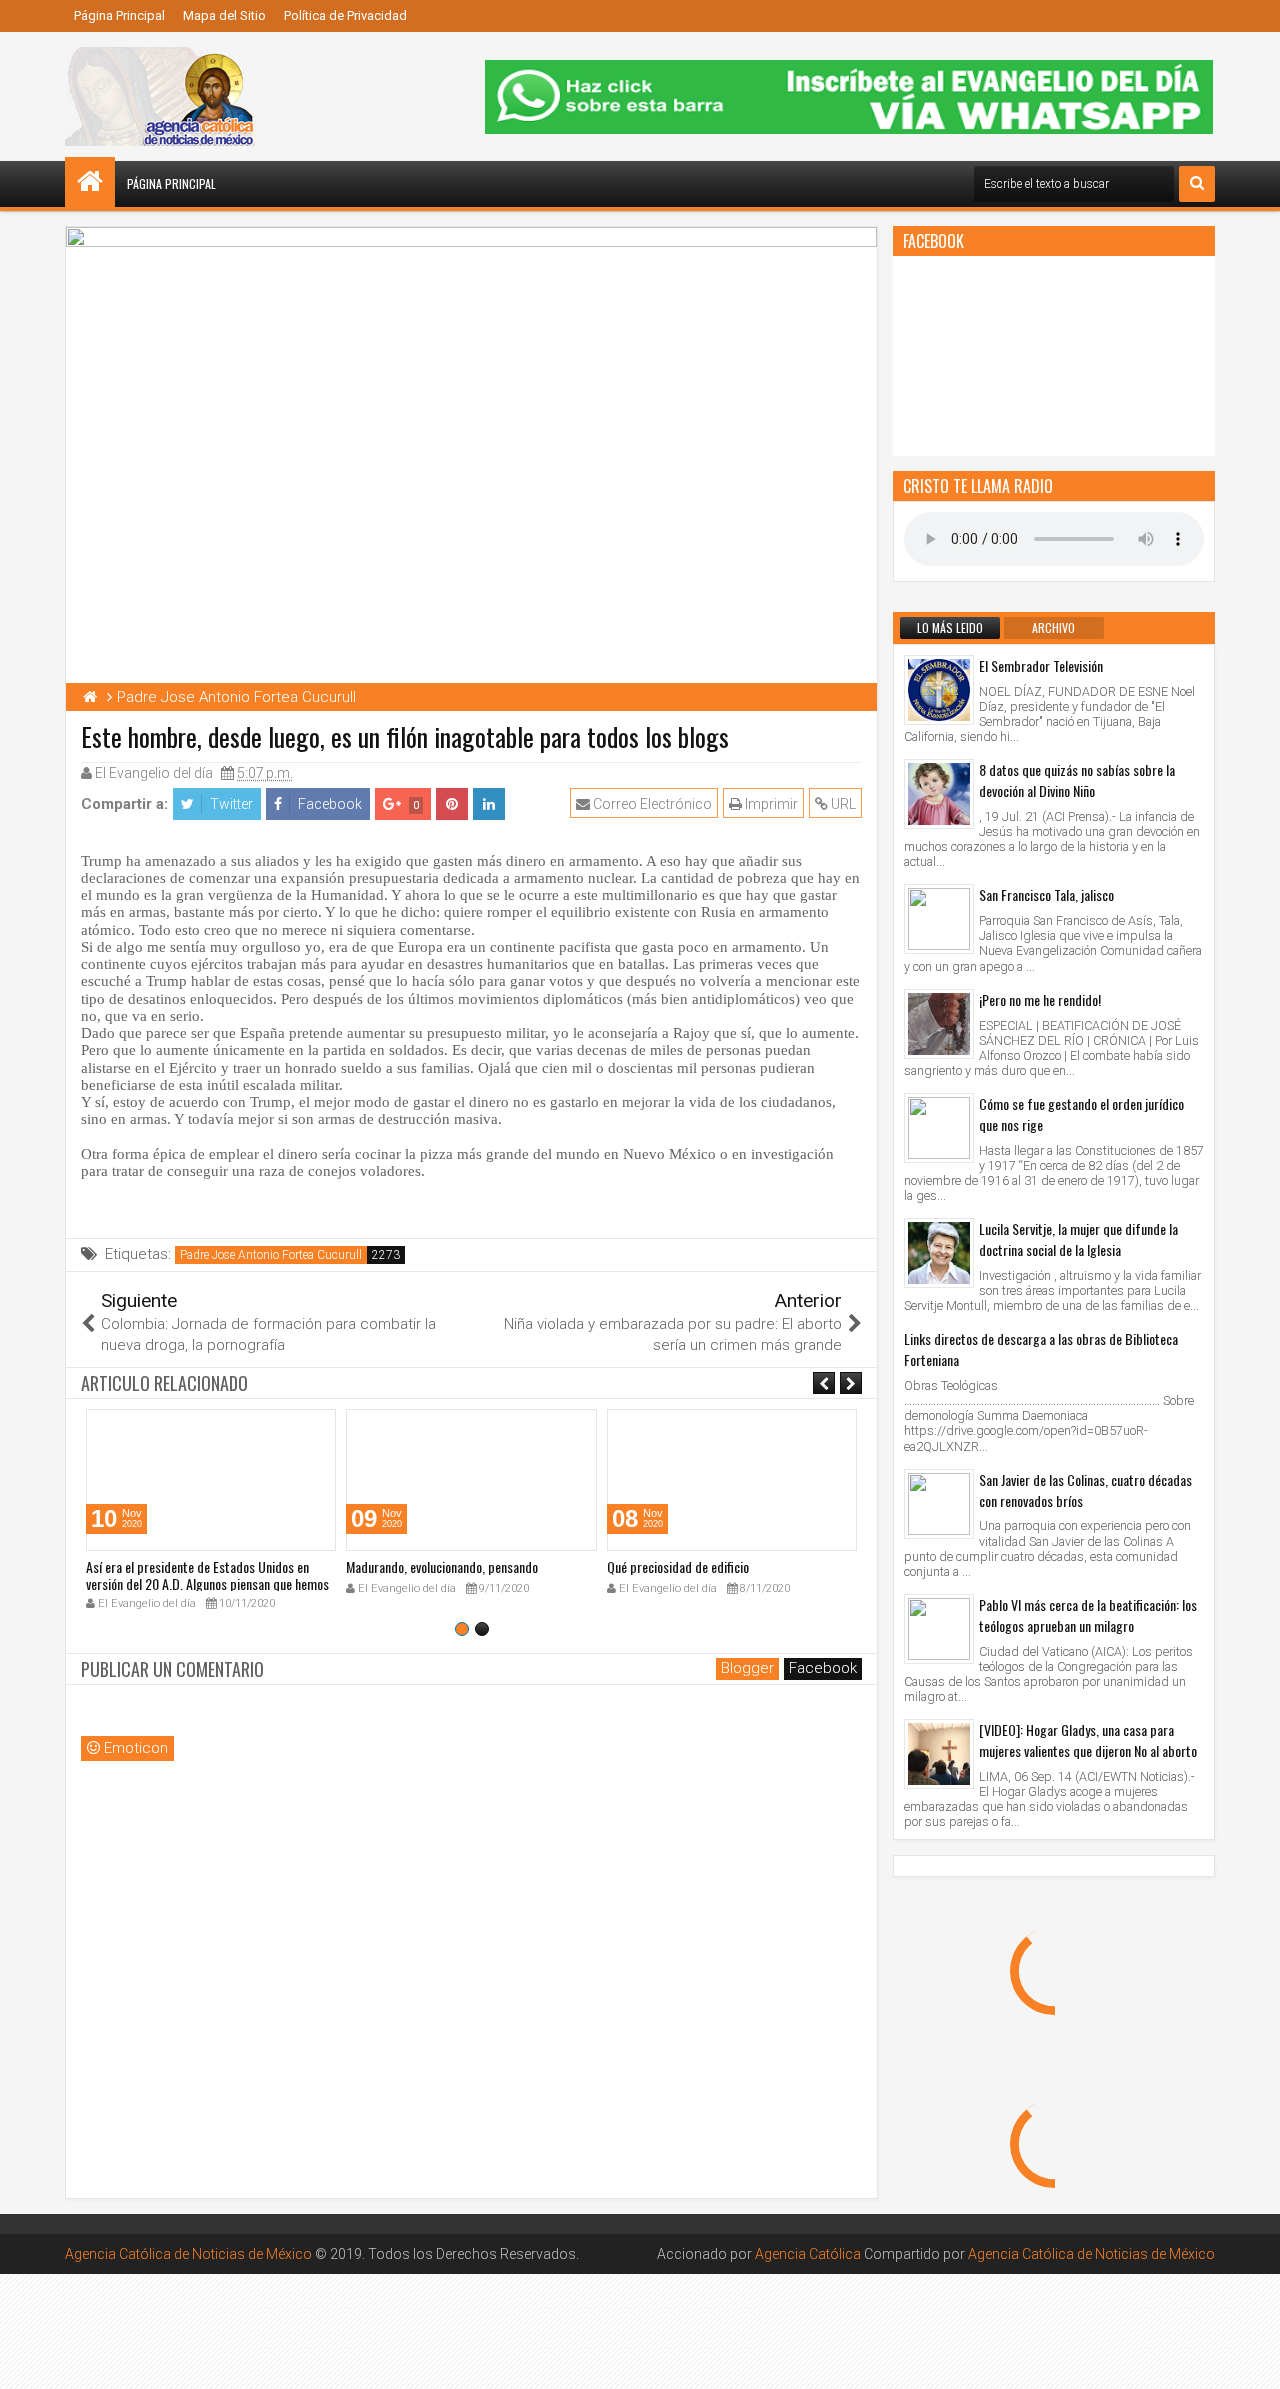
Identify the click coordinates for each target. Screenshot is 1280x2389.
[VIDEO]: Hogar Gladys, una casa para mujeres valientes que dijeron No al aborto (1088, 1740)
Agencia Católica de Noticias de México (188, 2254)
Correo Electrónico (651, 804)
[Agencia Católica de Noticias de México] (90, 182)
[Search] (1197, 184)
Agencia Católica (808, 2254)
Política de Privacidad (345, 15)
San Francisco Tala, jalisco (1046, 894)
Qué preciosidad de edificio (678, 1566)
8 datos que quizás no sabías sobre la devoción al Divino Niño (1077, 780)
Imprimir (770, 804)
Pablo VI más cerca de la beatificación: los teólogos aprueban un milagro (1088, 1615)
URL (842, 804)
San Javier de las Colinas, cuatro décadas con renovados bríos (1085, 1490)
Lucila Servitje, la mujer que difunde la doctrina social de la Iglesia (1078, 1239)
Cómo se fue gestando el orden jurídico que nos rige (1081, 1114)
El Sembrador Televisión (1041, 665)
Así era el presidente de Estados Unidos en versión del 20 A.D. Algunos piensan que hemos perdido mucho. (207, 1583)
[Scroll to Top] (1250, 2359)
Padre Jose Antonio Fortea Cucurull (271, 1255)
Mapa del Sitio (224, 15)
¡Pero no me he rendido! (1040, 999)
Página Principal (119, 15)
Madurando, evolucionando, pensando (442, 1566)
